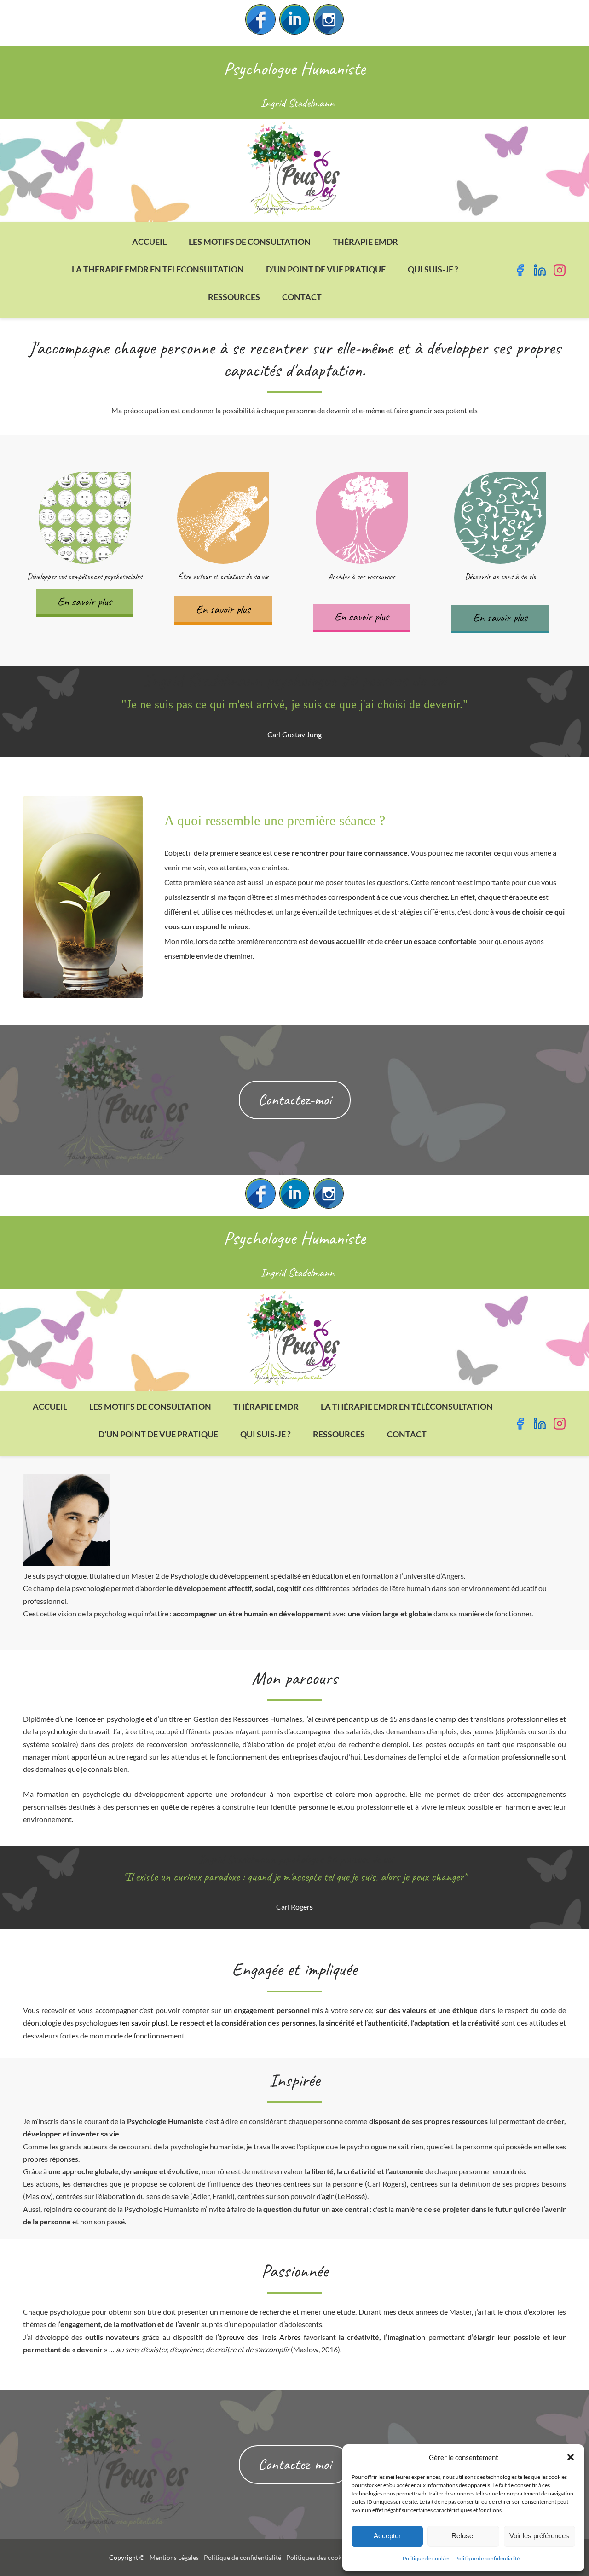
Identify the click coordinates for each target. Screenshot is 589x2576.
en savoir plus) (145, 2023)
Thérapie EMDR (365, 242)
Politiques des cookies (318, 2557)
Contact (302, 297)
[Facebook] (260, 19)
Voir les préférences (539, 2536)
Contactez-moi (295, 1100)
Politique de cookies (427, 2558)
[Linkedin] (294, 19)
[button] (571, 2457)
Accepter (387, 2536)
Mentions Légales (174, 2557)
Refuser (463, 2536)
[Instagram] (329, 19)
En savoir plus (85, 602)
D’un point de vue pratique (326, 269)
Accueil (149, 242)
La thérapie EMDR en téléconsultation (158, 269)
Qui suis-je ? (433, 269)
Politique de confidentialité (487, 2558)
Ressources (234, 297)
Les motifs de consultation (250, 242)
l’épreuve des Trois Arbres (258, 2337)
